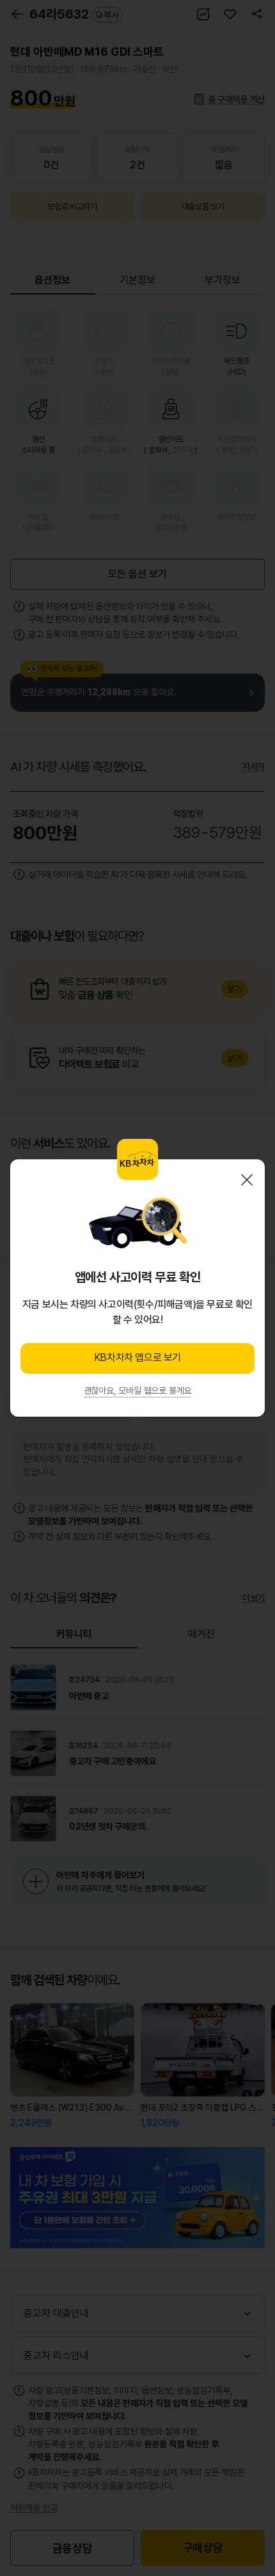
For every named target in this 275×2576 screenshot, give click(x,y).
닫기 (247, 1180)
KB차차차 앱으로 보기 (137, 1357)
